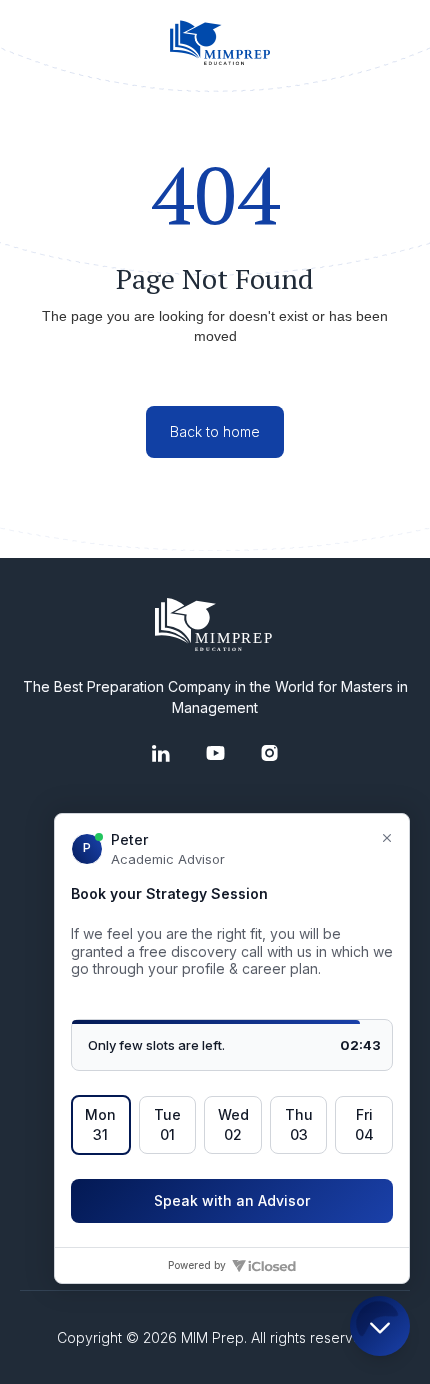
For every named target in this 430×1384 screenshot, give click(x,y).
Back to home (215, 431)
